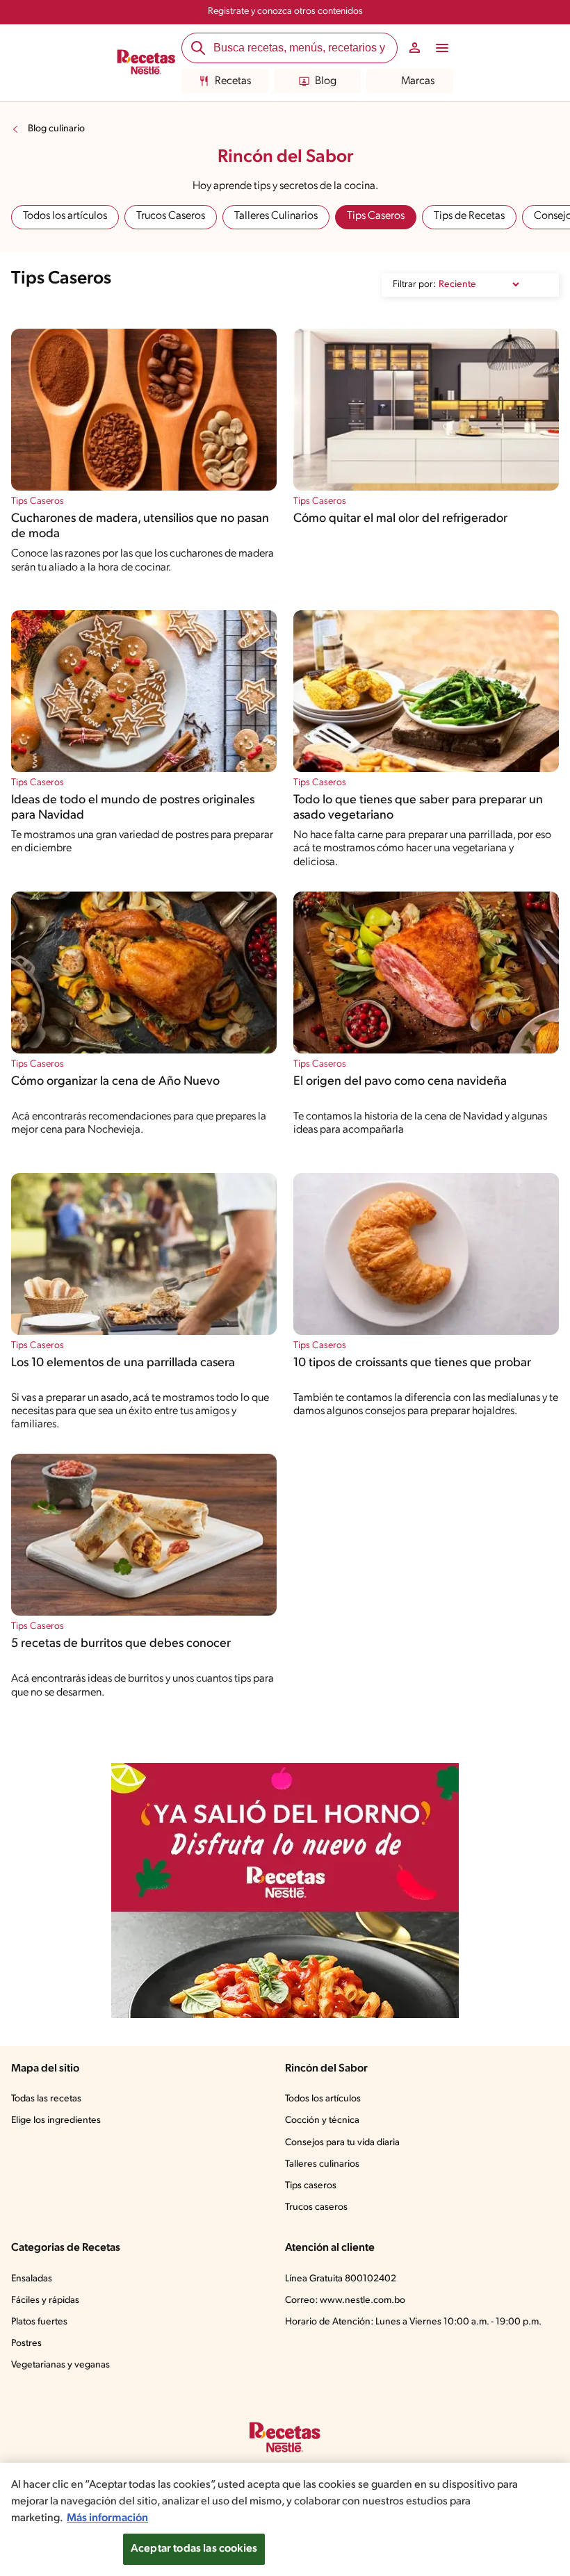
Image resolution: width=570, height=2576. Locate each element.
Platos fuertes (39, 2322)
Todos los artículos (65, 216)
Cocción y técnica (322, 2120)
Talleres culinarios (322, 2164)
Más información (107, 2518)
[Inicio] (146, 63)
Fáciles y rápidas (45, 2300)
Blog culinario (56, 129)
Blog (326, 81)
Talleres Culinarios (276, 216)
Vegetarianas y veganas (60, 2365)
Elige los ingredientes (56, 2120)
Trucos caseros (316, 2207)
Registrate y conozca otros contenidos (285, 11)
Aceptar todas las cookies (194, 2549)
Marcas (418, 81)
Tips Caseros (376, 216)
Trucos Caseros (171, 216)
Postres (26, 2344)
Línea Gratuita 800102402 (341, 2279)
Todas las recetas (46, 2099)
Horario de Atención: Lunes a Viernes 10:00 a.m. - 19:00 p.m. (413, 2322)
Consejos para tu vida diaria (342, 2143)
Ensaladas (32, 2279)
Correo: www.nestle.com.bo (345, 2300)
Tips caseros (311, 2186)
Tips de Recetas (469, 216)
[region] (285, 2519)
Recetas (233, 81)
